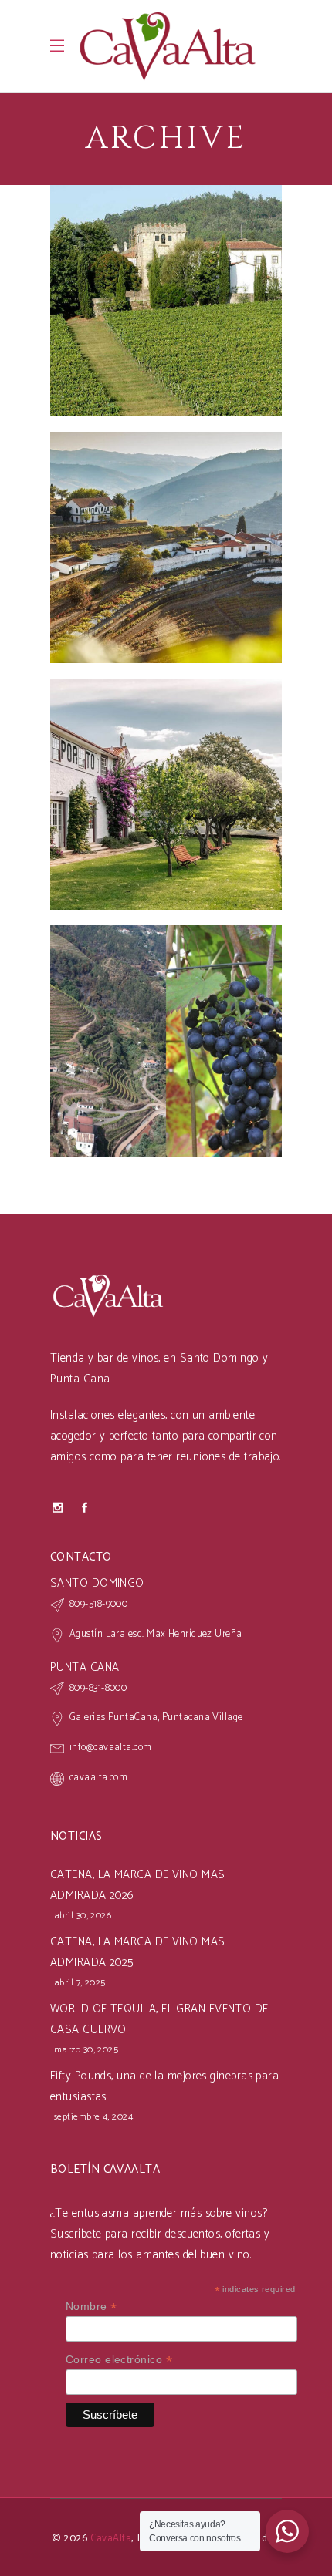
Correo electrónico (119, 2360)
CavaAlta (111, 2539)
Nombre (91, 2307)
